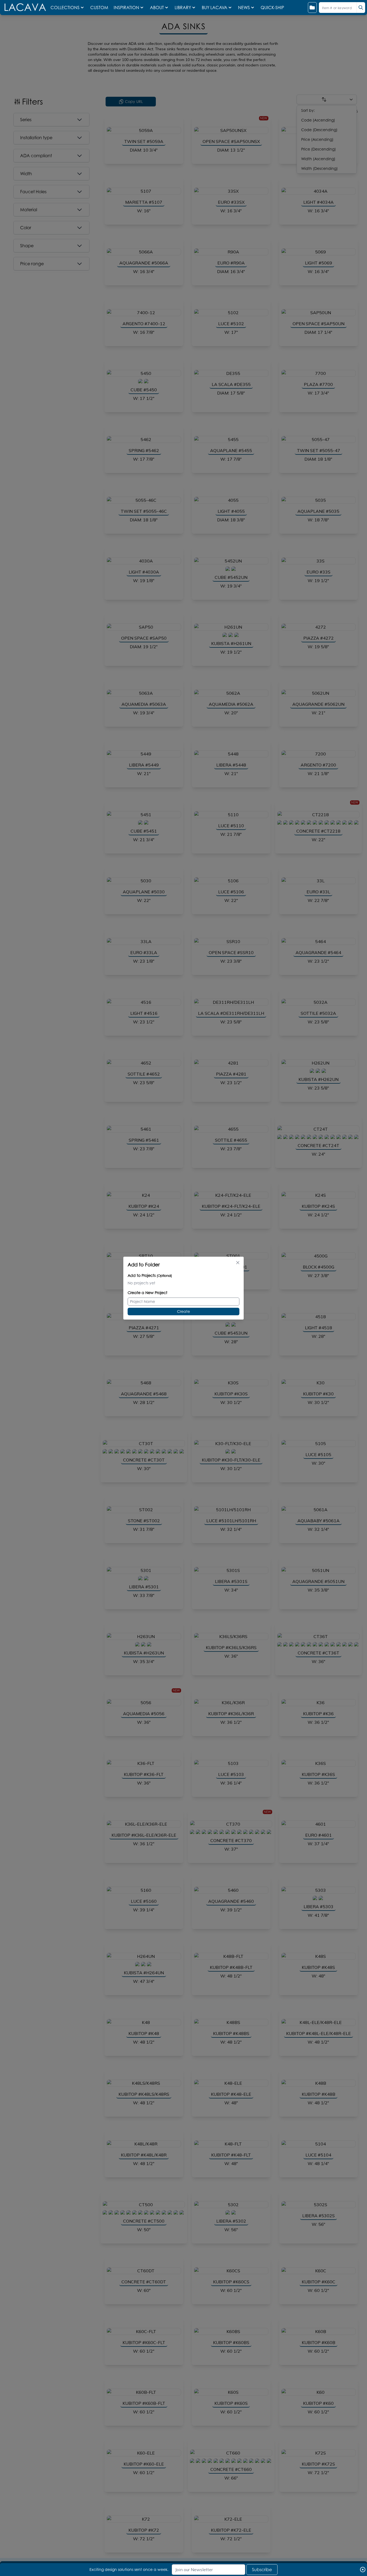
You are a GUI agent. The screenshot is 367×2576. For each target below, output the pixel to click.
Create (183, 1311)
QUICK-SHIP (272, 8)
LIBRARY (183, 8)
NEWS (244, 8)
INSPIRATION (126, 8)
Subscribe (262, 2570)
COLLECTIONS (65, 8)
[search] (361, 8)
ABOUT (157, 8)
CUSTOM (100, 8)
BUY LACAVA (215, 8)
